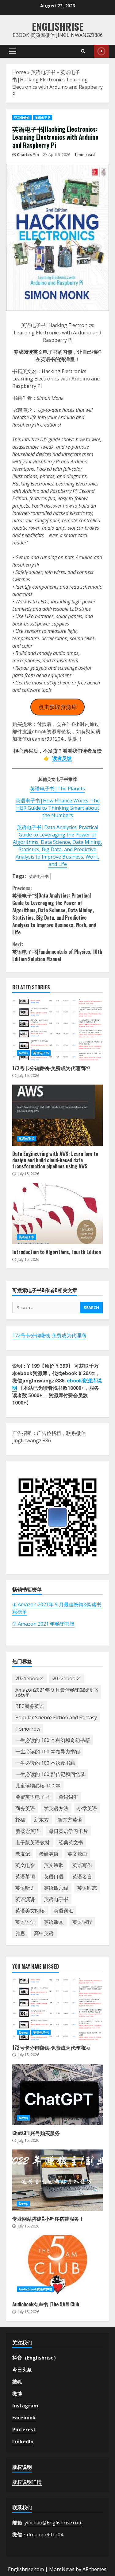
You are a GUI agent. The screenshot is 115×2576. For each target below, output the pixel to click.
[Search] (83, 51)
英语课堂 (54, 1922)
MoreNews (62, 2569)
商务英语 (25, 1808)
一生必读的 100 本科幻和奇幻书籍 (53, 1740)
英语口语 (54, 1876)
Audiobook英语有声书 (35, 2289)
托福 (20, 1820)
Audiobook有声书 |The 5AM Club (57, 2266)
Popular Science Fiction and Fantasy (56, 1717)
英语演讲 (25, 1899)
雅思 (20, 1933)
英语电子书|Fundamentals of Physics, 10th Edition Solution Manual (57, 952)
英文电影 (25, 1865)
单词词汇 (68, 1797)
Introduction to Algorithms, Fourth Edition (57, 1214)
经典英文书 (71, 1842)
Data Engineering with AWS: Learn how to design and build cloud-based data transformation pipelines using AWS (57, 1115)
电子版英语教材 (33, 1842)
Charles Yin (28, 155)
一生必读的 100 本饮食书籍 (45, 1763)
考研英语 (49, 1854)
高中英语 (44, 1933)
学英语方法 (56, 1808)
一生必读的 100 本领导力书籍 (48, 1752)
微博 (17, 2394)
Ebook (101, 51)
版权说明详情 (27, 2482)
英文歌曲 (77, 1854)
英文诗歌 (54, 1865)
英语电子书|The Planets (57, 789)
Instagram (25, 2406)
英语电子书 (43, 72)
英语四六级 (56, 1888)
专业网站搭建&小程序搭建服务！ (57, 2180)
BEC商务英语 (30, 1706)
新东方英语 (70, 1820)
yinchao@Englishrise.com (54, 2523)
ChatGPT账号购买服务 (57, 2095)
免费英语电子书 (33, 1797)
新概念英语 (28, 1831)
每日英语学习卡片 (68, 1831)
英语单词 (25, 1876)
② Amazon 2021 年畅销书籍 (43, 1624)
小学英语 (87, 1808)
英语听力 (25, 1888)
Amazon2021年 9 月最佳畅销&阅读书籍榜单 (57, 1692)
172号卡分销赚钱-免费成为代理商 (49, 1335)
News (23, 1053)
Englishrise (58, 26)
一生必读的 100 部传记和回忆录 (50, 1774)
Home (19, 72)
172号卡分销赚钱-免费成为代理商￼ (57, 1030)
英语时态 (87, 1888)
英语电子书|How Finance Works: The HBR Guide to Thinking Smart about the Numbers (58, 808)
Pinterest (24, 2430)
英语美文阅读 (30, 1911)
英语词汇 (63, 1911)
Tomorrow (28, 1729)
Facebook (24, 2418)
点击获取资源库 (58, 707)
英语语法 (25, 1922)
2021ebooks (29, 1678)
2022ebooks (67, 1678)
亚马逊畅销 (22, 118)
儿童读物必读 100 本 (38, 1786)
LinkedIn (23, 2442)
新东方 (41, 1820)
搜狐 (17, 2382)
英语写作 (82, 1865)
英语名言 (82, 1876)
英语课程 (82, 1922)
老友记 (23, 1854)
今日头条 (22, 2370)
